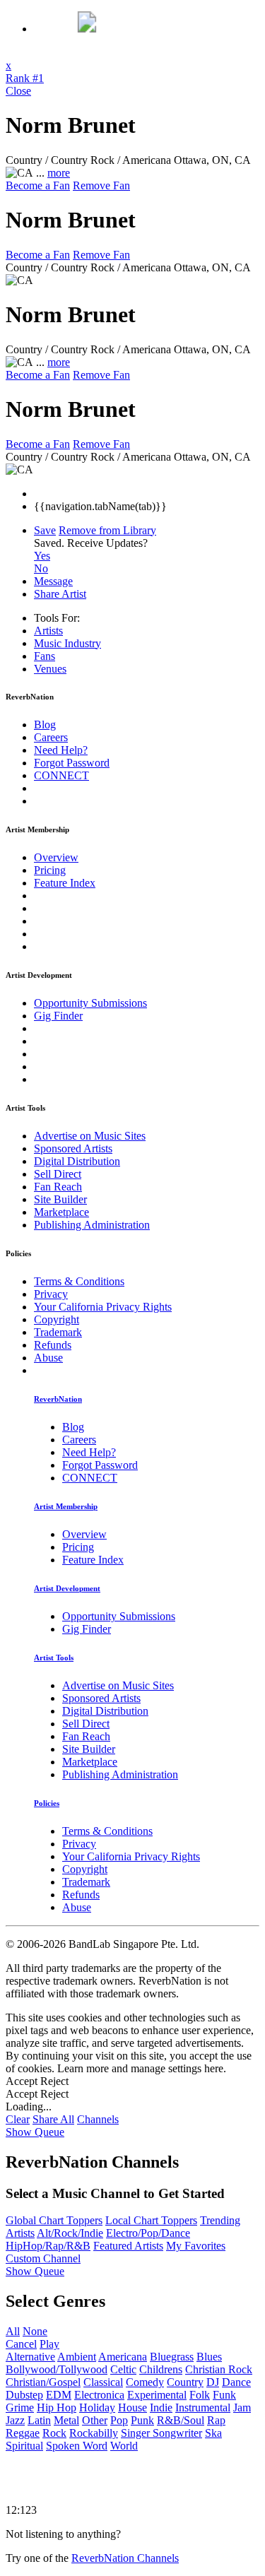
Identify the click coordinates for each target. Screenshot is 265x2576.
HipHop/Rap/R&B (48, 2246)
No (41, 568)
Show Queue (35, 2132)
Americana (123, 2357)
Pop (119, 2420)
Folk (200, 2395)
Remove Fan (101, 185)
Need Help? (61, 750)
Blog (45, 725)
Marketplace (61, 1212)
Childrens (161, 2369)
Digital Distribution (77, 1161)
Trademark (58, 1332)
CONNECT (61, 775)
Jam (242, 2407)
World (124, 2446)
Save (45, 530)
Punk (142, 2420)
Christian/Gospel (43, 2382)
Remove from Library (107, 530)
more (59, 173)
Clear (18, 2119)
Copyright (57, 1319)
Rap (216, 2420)
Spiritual (24, 2446)
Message (53, 581)
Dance (236, 2382)
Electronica (99, 2395)
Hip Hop (57, 2407)
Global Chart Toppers (54, 2220)
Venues (50, 669)
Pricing (50, 870)
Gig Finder (58, 1016)
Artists (48, 631)
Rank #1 (25, 78)
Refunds (53, 1345)
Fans (45, 656)
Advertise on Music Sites (90, 1136)
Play (49, 2344)
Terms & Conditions (79, 1281)
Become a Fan (38, 185)
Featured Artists (128, 2246)
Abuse (48, 1358)
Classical (103, 2382)
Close (18, 91)
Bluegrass (172, 2357)
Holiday (97, 2407)
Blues (209, 2357)
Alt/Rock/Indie (70, 2233)
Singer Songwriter (161, 2433)
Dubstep (24, 2395)
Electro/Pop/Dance (148, 2233)
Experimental (157, 2395)
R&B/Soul (181, 2420)
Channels (98, 2119)
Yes (42, 556)
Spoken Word (77, 2446)
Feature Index (65, 883)
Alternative (30, 2357)
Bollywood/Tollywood (57, 2369)
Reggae (23, 2433)
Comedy (145, 2382)
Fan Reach (58, 1187)
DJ (213, 2382)
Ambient (77, 2357)
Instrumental (203, 2407)
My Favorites (196, 2246)
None (35, 2331)
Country (185, 2382)
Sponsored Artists (73, 1148)
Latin (39, 2420)
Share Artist (60, 594)
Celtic (123, 2369)
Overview (56, 857)
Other (95, 2420)
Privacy (51, 1294)
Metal (66, 2420)
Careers (51, 737)
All (13, 2331)
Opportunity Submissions (90, 1003)
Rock (54, 2433)
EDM (59, 2395)
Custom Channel (43, 2258)
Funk (224, 2395)
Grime (20, 2407)
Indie (161, 2407)
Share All (53, 2119)
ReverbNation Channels (125, 2558)
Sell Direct (58, 1174)
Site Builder (60, 1199)
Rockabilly (94, 2433)
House (132, 2407)
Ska (213, 2433)
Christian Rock (219, 2369)
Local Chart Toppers (151, 2220)
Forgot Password (72, 763)
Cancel (21, 2344)
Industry (67, 643)
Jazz (15, 2420)
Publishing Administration (92, 1225)
